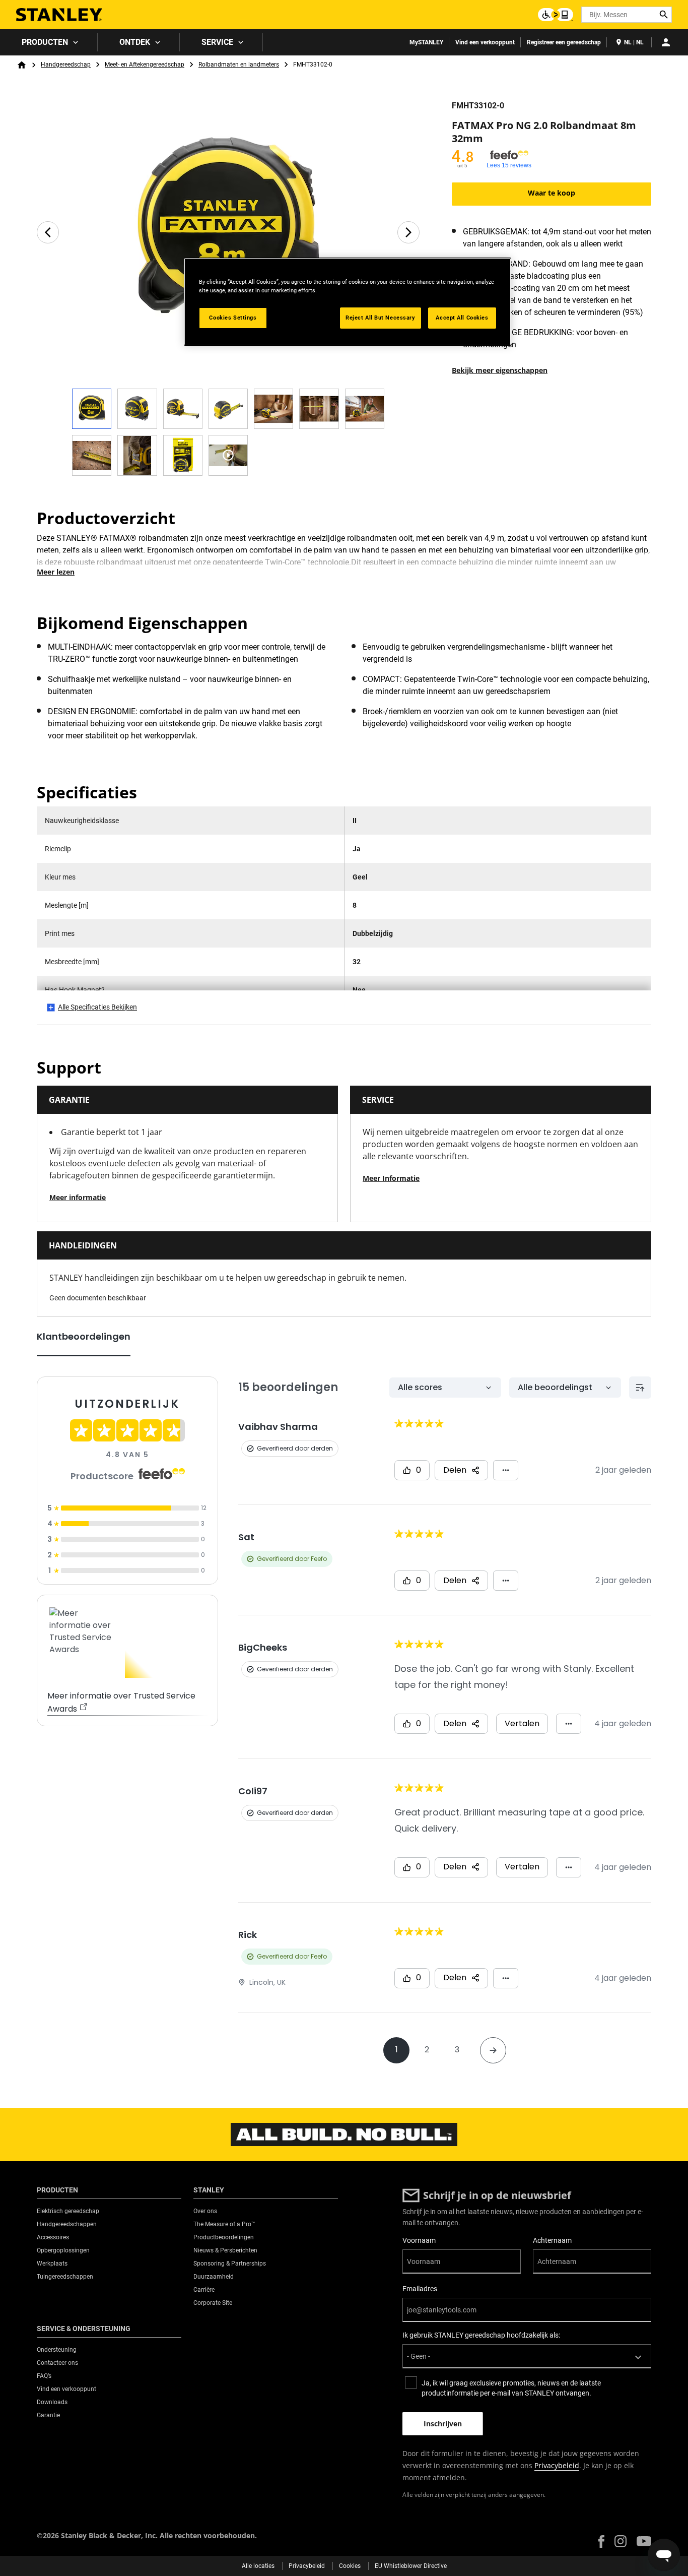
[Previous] (48, 232)
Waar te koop (552, 193)
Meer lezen (56, 572)
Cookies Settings (233, 318)
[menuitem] (49, 42)
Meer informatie (78, 1197)
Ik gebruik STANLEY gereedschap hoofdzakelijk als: (481, 2335)
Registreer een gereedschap (564, 42)
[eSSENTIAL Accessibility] (556, 15)
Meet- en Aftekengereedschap (145, 65)
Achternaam (552, 2240)
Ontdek (135, 42)
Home (22, 65)
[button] (601, 2541)
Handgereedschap (66, 65)
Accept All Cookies (462, 318)
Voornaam (419, 2240)
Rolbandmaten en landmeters (239, 65)
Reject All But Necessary (381, 318)
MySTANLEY (426, 42)
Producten (45, 42)
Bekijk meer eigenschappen (500, 370)
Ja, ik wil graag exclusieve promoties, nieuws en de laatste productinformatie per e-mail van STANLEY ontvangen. (511, 2388)
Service (217, 42)
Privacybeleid (557, 2465)
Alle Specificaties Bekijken (97, 1007)
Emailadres (420, 2289)
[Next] (408, 232)
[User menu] (666, 42)
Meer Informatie (391, 1178)
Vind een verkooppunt (485, 42)
